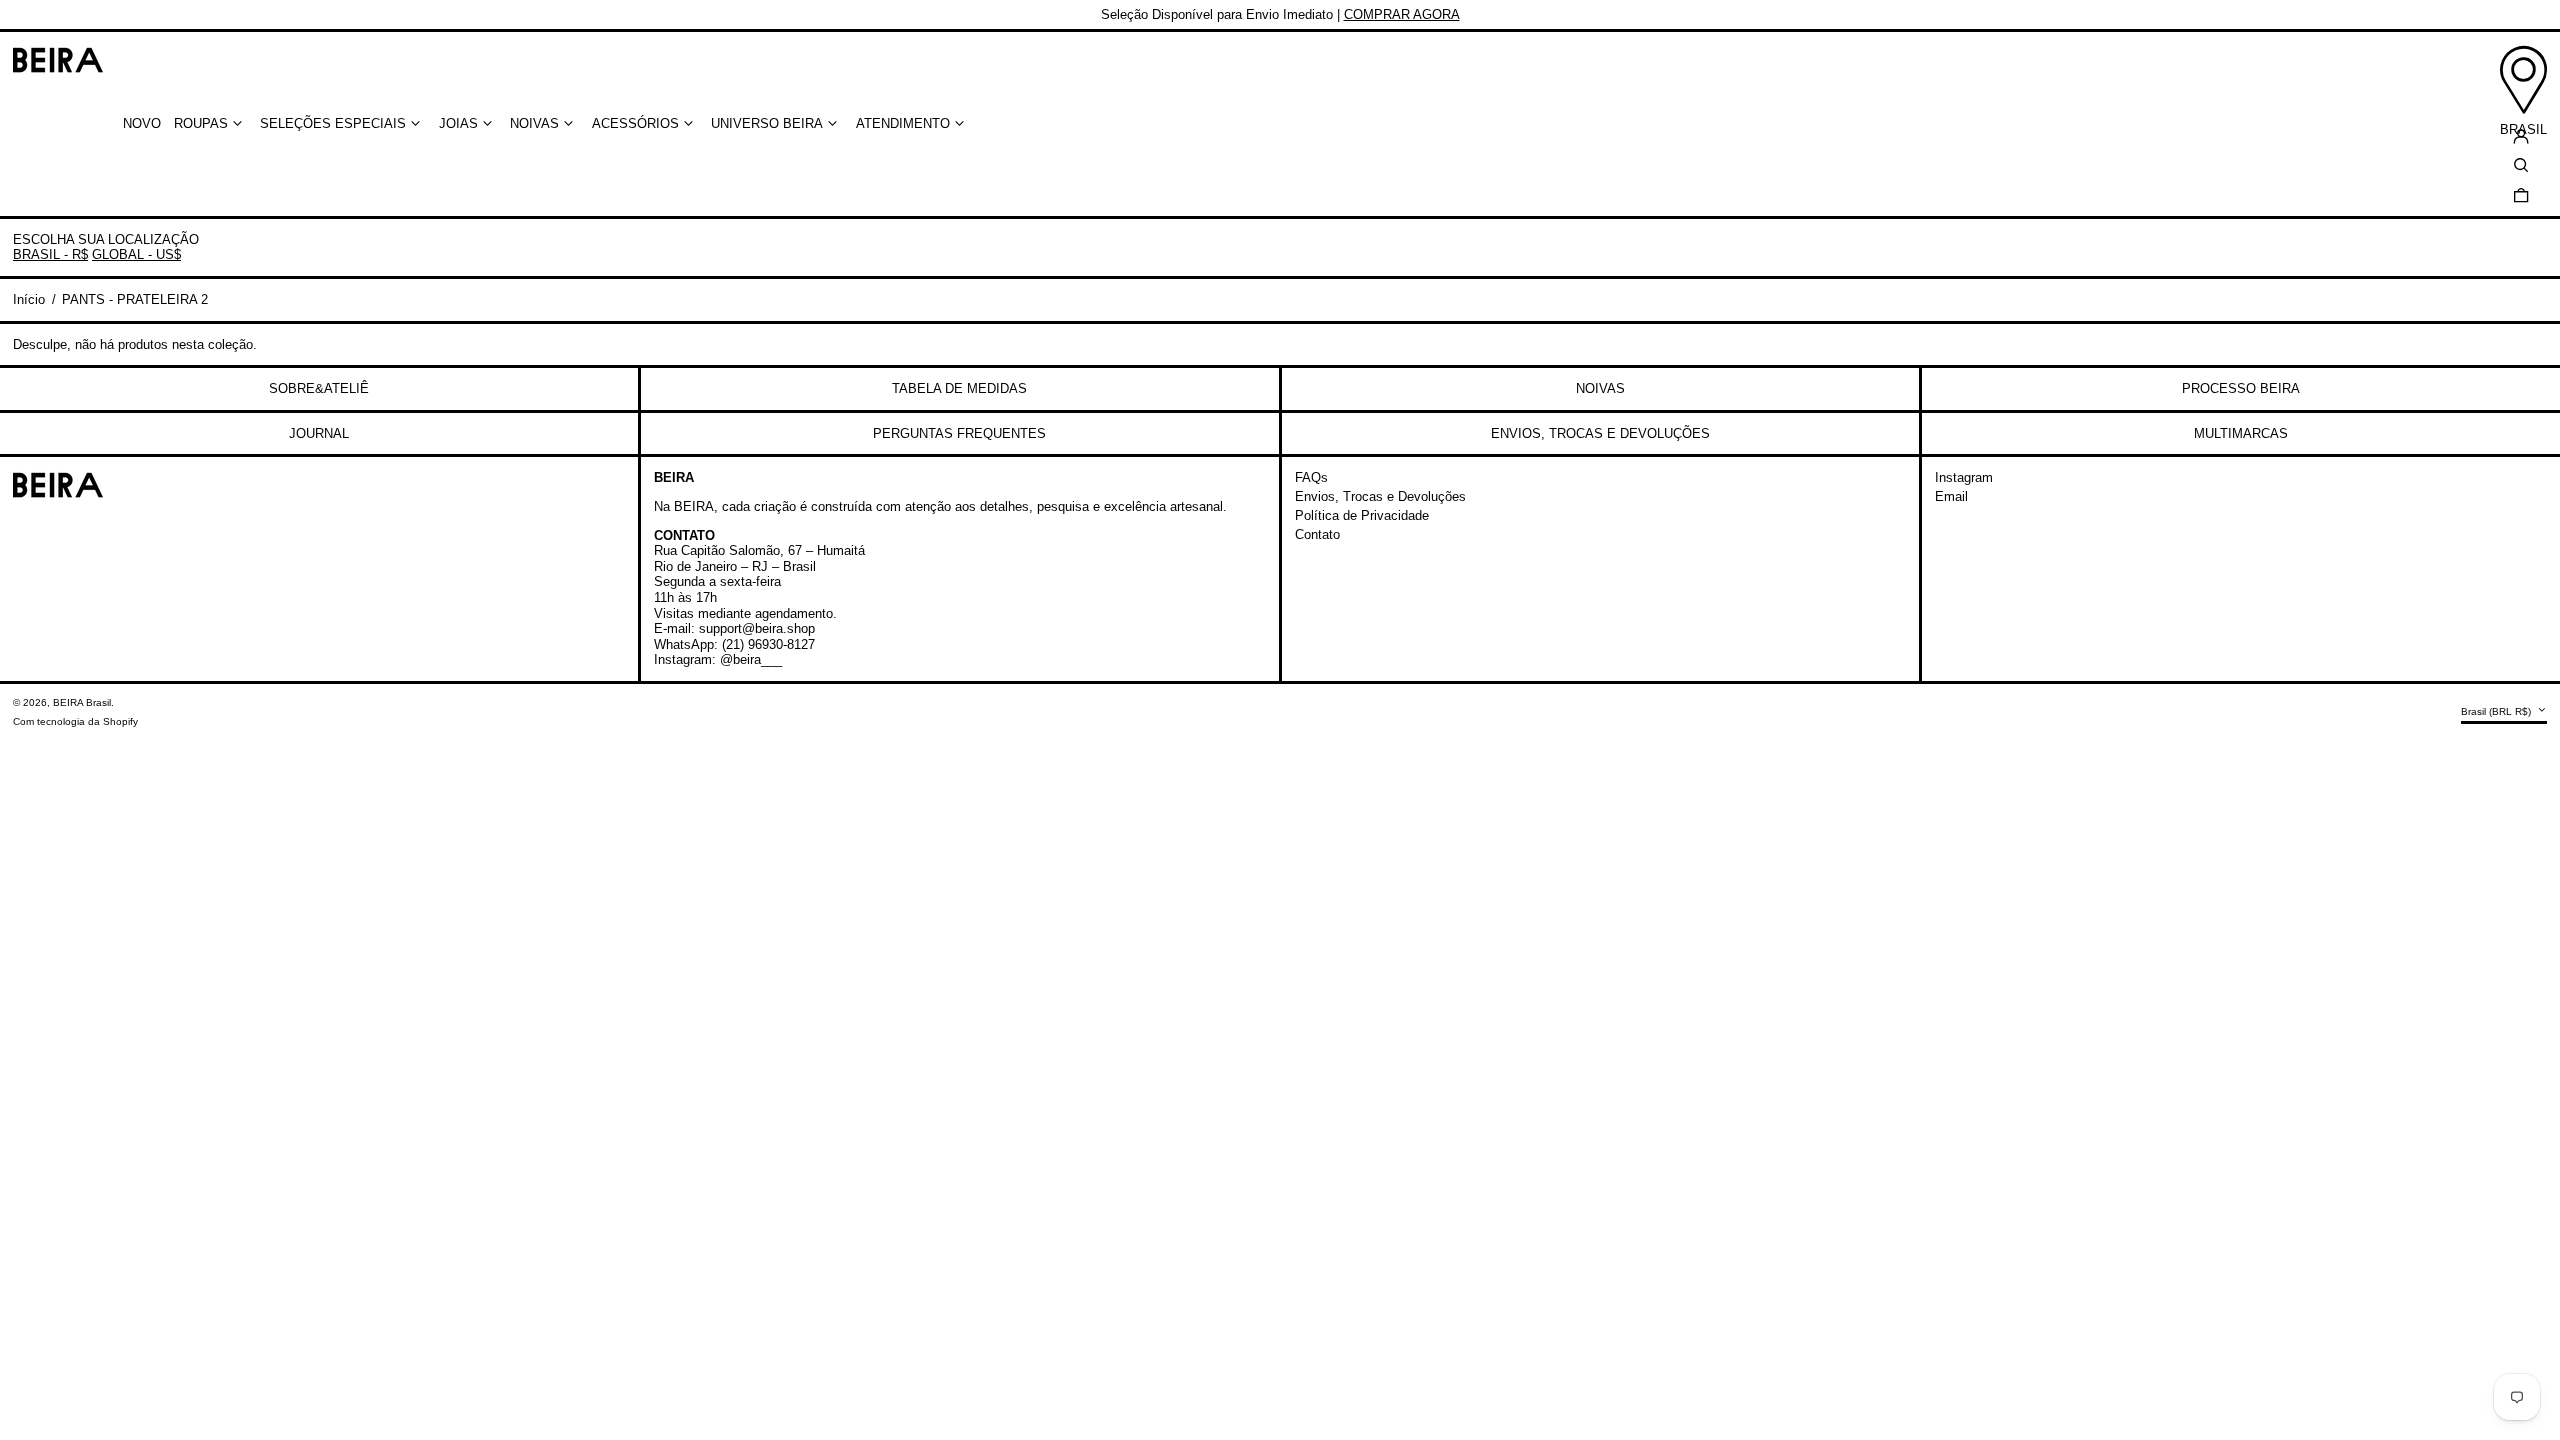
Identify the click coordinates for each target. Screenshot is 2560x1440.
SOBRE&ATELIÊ (319, 388)
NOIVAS (1600, 388)
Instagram (1964, 477)
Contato (1317, 534)
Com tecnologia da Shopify (75, 721)
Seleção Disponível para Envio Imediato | (1280, 14)
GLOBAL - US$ (136, 254)
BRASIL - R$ (50, 254)
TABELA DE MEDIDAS (959, 388)
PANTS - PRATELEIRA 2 (135, 299)
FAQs (1311, 477)
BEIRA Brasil (82, 702)
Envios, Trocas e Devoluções (1380, 496)
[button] (2521, 194)
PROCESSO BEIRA (2241, 388)
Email (1951, 496)
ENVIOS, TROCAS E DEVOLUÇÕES (1600, 433)
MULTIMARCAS (2241, 433)
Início (29, 299)
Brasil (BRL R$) (2497, 710)
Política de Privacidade (1362, 515)
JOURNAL (319, 433)
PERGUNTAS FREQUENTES (959, 433)
